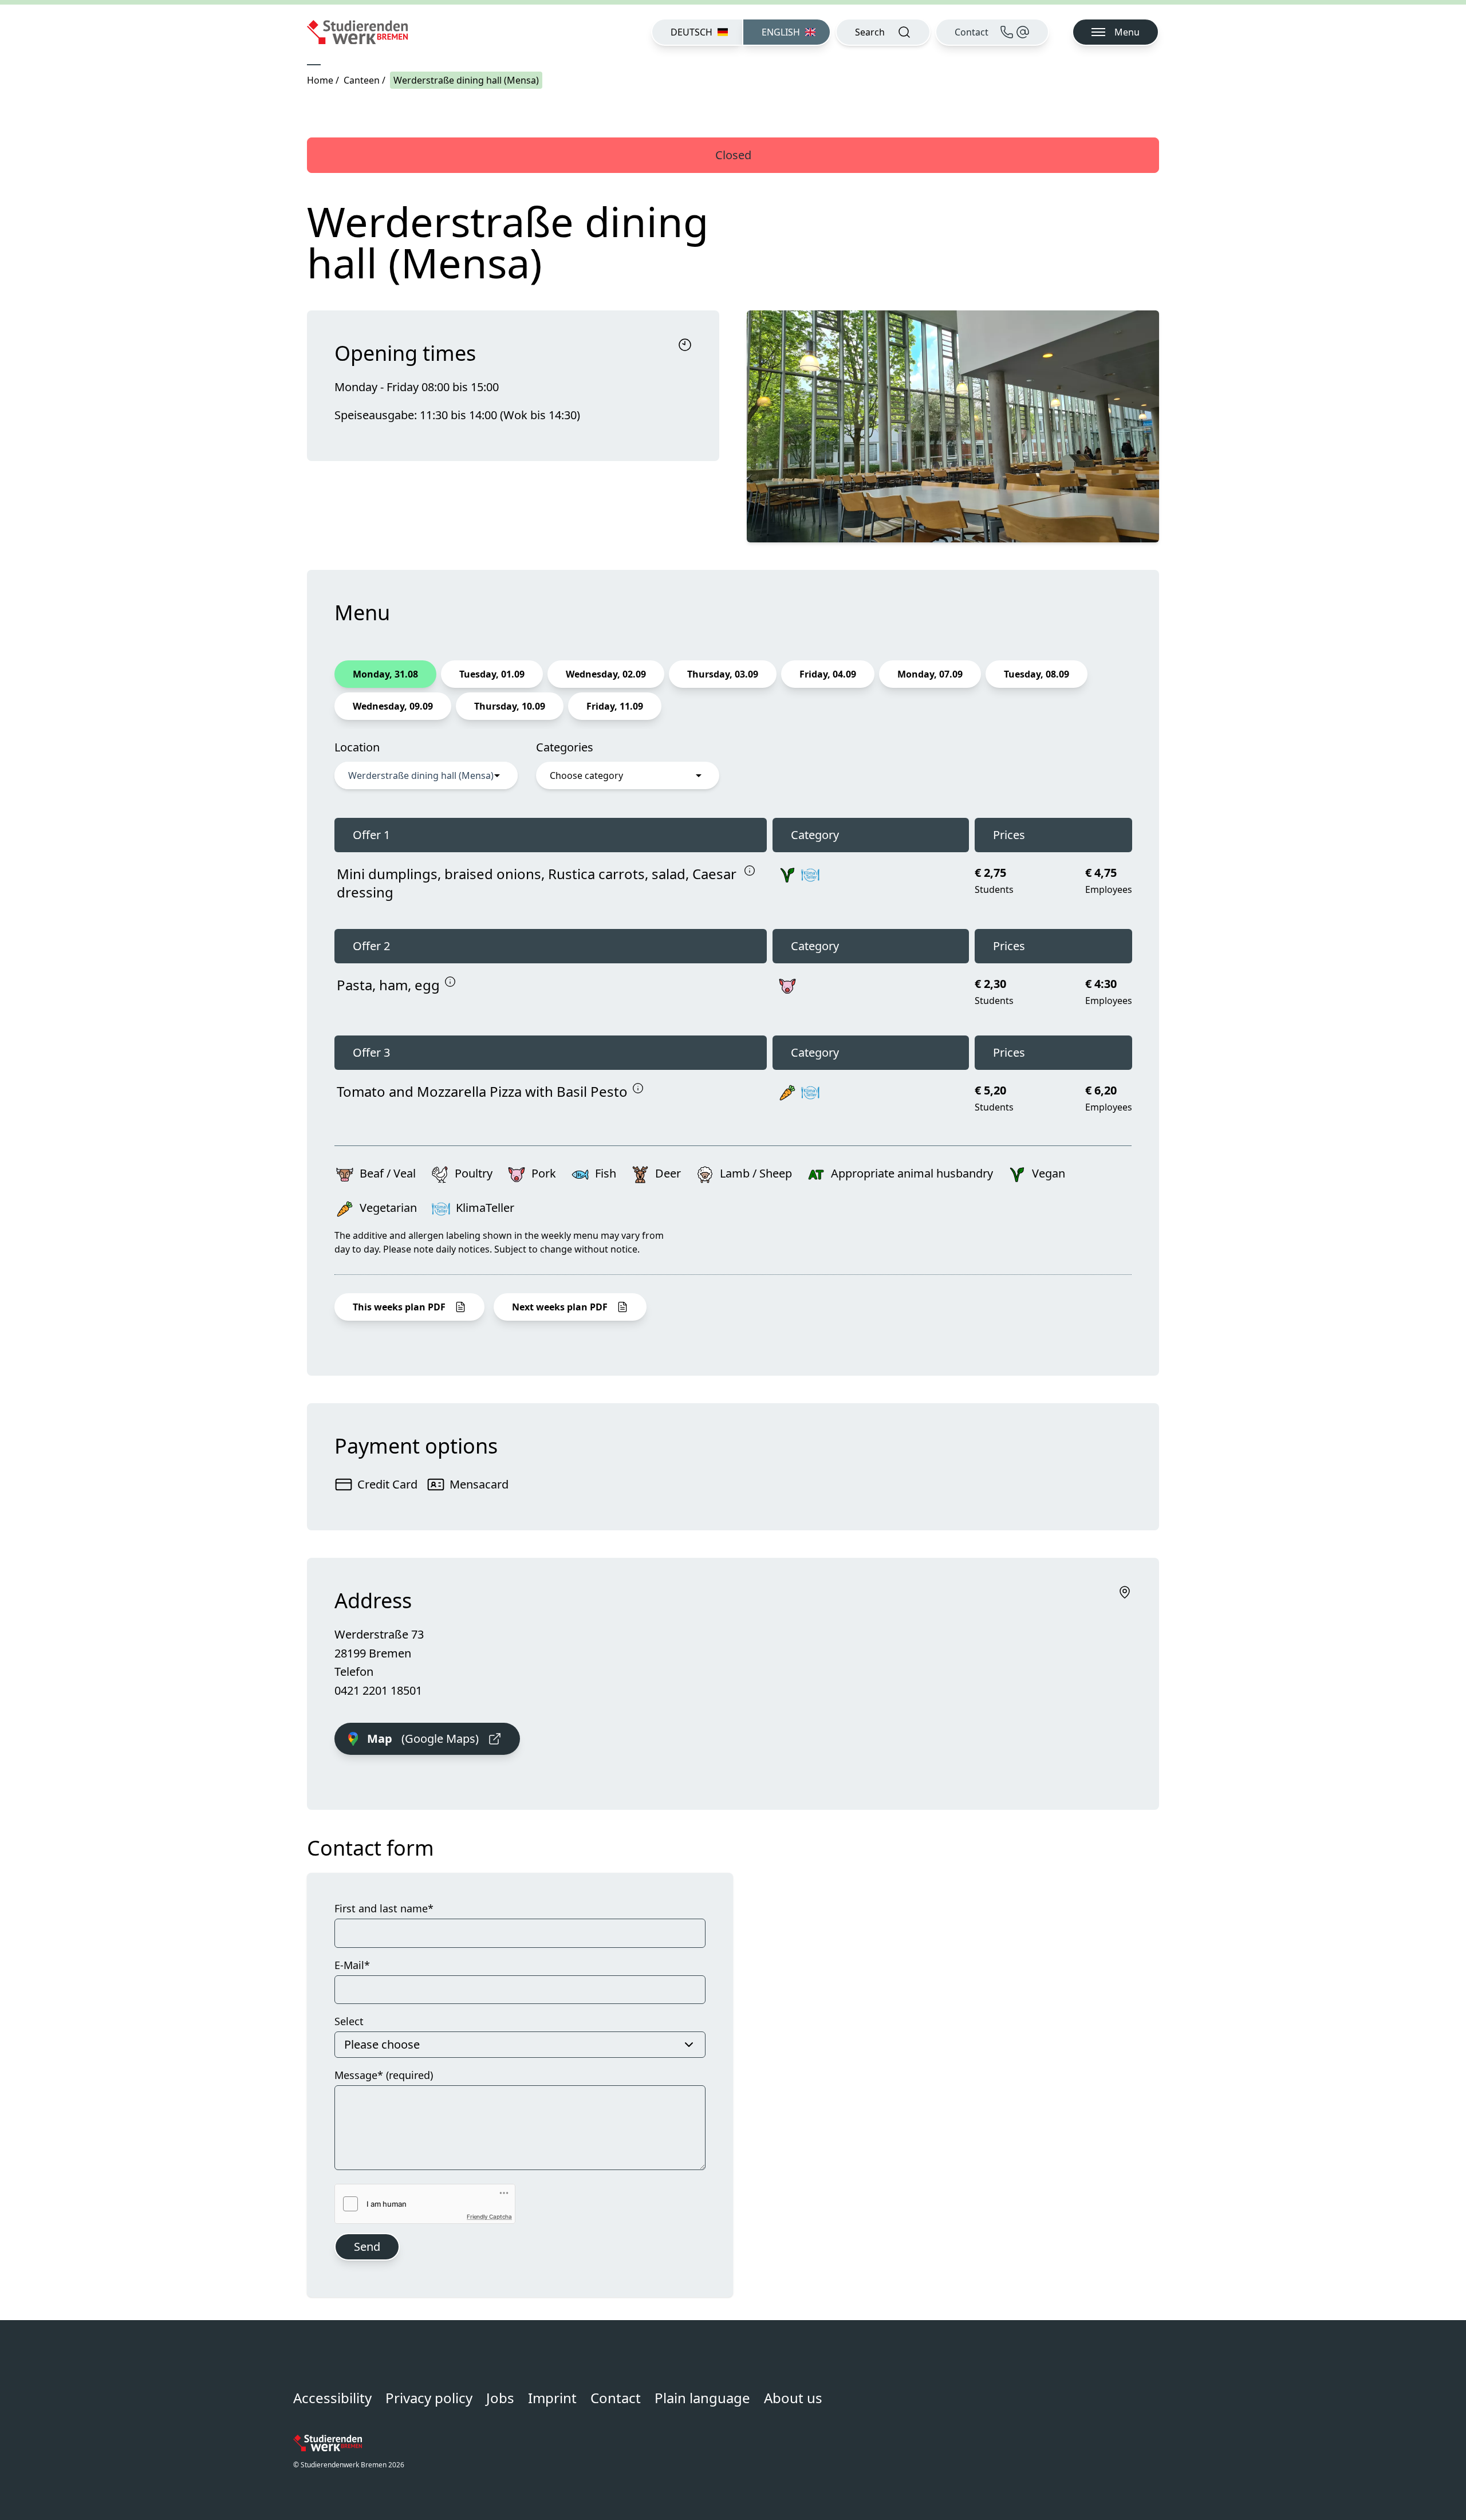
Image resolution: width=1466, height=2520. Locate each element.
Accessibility (332, 2398)
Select (349, 2021)
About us (793, 2398)
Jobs (500, 2398)
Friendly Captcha (489, 2216)
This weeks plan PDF (399, 1307)
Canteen (362, 80)
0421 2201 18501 (378, 1690)
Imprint (552, 2398)
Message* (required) (384, 2075)
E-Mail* (352, 1965)
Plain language (702, 2398)
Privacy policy (429, 2398)
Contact (616, 2398)
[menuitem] (697, 32)
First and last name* (384, 1908)
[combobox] (426, 775)
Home (320, 80)
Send (367, 2247)
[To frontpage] (357, 32)
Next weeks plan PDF (560, 1307)
